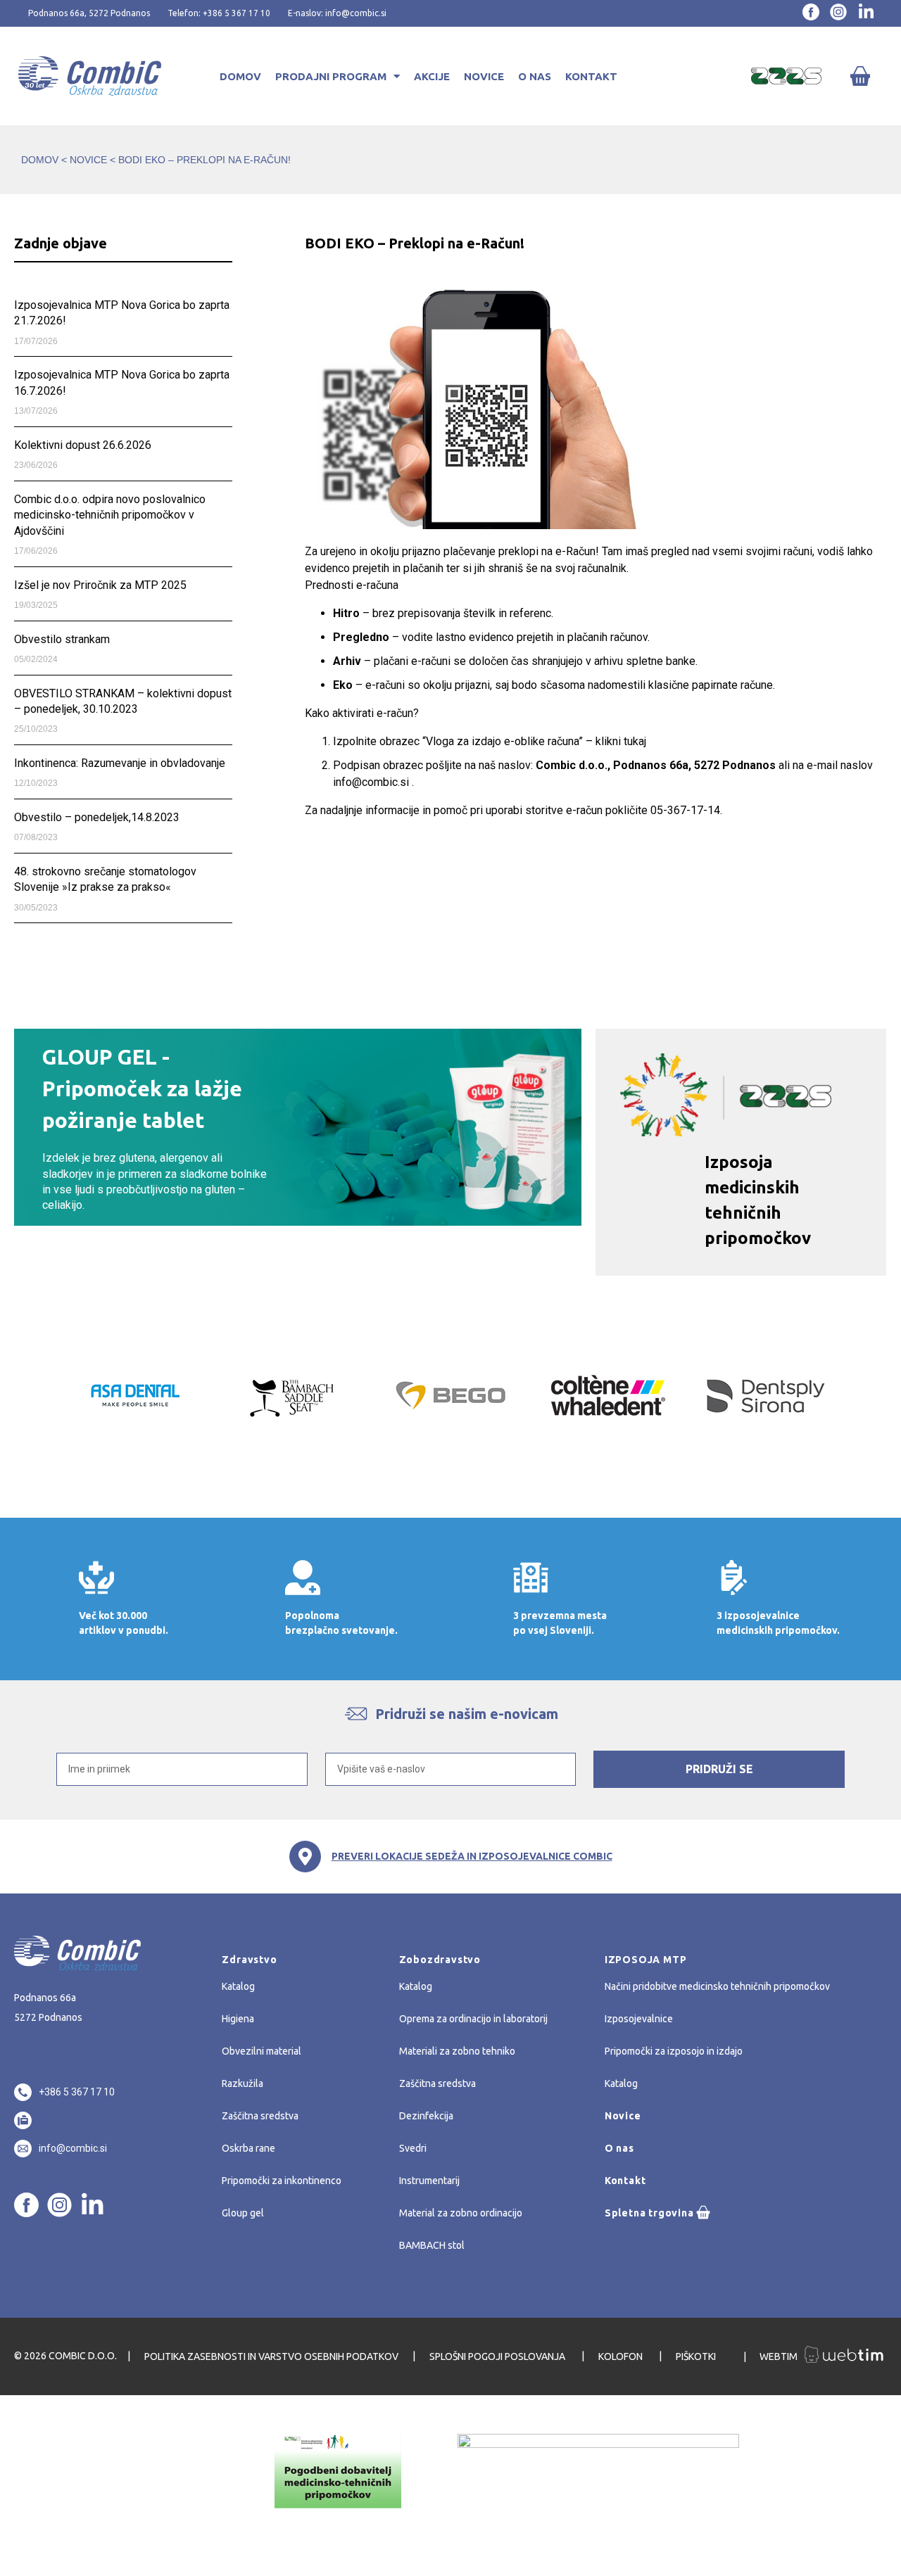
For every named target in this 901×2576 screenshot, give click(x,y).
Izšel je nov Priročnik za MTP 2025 (100, 585)
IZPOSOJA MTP (646, 1960)
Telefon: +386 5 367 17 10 (219, 13)
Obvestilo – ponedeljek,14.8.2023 (97, 817)
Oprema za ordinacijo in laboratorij (473, 2019)
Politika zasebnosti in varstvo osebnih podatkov (271, 2356)
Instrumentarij (429, 2181)
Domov (240, 76)
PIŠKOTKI (697, 2356)
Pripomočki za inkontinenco (282, 2181)
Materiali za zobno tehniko (457, 2051)
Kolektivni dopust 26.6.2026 (83, 445)
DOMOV (40, 160)
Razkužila (242, 2083)
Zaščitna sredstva (260, 2116)
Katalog (238, 1986)
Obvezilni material (262, 2051)
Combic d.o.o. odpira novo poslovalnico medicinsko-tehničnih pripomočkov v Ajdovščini (110, 515)
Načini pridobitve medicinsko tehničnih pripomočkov (717, 1986)
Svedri (413, 2148)
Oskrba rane (248, 2148)
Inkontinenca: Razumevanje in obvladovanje (120, 763)
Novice (484, 76)
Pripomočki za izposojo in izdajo (674, 2051)
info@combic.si (371, 782)
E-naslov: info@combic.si (337, 13)
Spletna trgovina (649, 2213)
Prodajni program (331, 76)
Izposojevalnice (639, 2019)
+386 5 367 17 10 (77, 2092)
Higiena (238, 2019)
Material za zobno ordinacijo (461, 2213)
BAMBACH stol (432, 2245)
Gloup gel (243, 2213)
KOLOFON (622, 2356)
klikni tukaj (621, 741)
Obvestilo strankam (62, 639)
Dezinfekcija (426, 2116)
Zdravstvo (249, 1960)
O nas (535, 76)
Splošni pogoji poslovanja (498, 2356)
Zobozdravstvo (440, 1960)
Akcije (432, 76)
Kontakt (591, 76)
